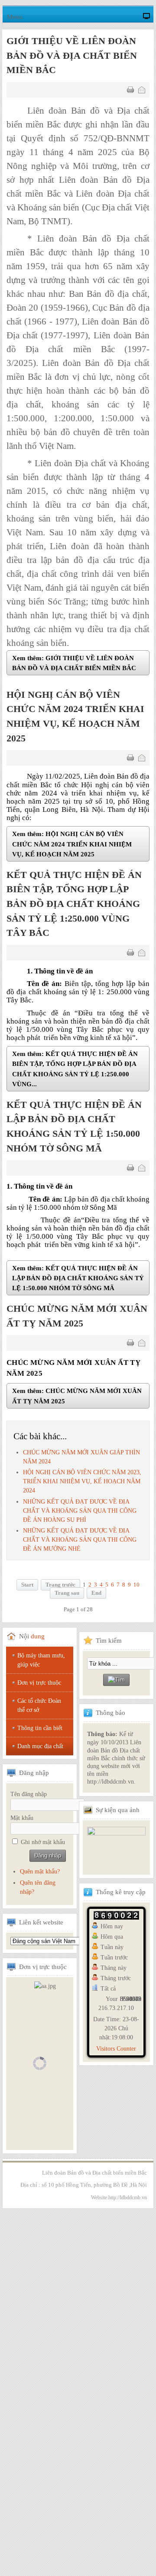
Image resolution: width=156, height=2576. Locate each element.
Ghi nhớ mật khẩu (43, 1842)
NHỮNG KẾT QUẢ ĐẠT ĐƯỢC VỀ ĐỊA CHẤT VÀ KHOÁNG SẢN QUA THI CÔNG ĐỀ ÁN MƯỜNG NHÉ (80, 1540)
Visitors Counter (116, 2049)
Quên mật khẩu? (40, 1872)
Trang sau (67, 1593)
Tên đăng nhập (29, 1794)
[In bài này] (130, 90)
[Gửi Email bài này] (142, 90)
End (96, 1593)
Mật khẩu (22, 1818)
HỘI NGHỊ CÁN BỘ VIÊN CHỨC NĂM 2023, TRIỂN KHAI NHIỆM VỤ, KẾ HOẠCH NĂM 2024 (82, 1481)
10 (136, 1585)
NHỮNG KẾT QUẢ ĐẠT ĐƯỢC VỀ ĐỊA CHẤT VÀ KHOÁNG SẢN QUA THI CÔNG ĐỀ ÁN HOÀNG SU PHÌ (80, 1511)
